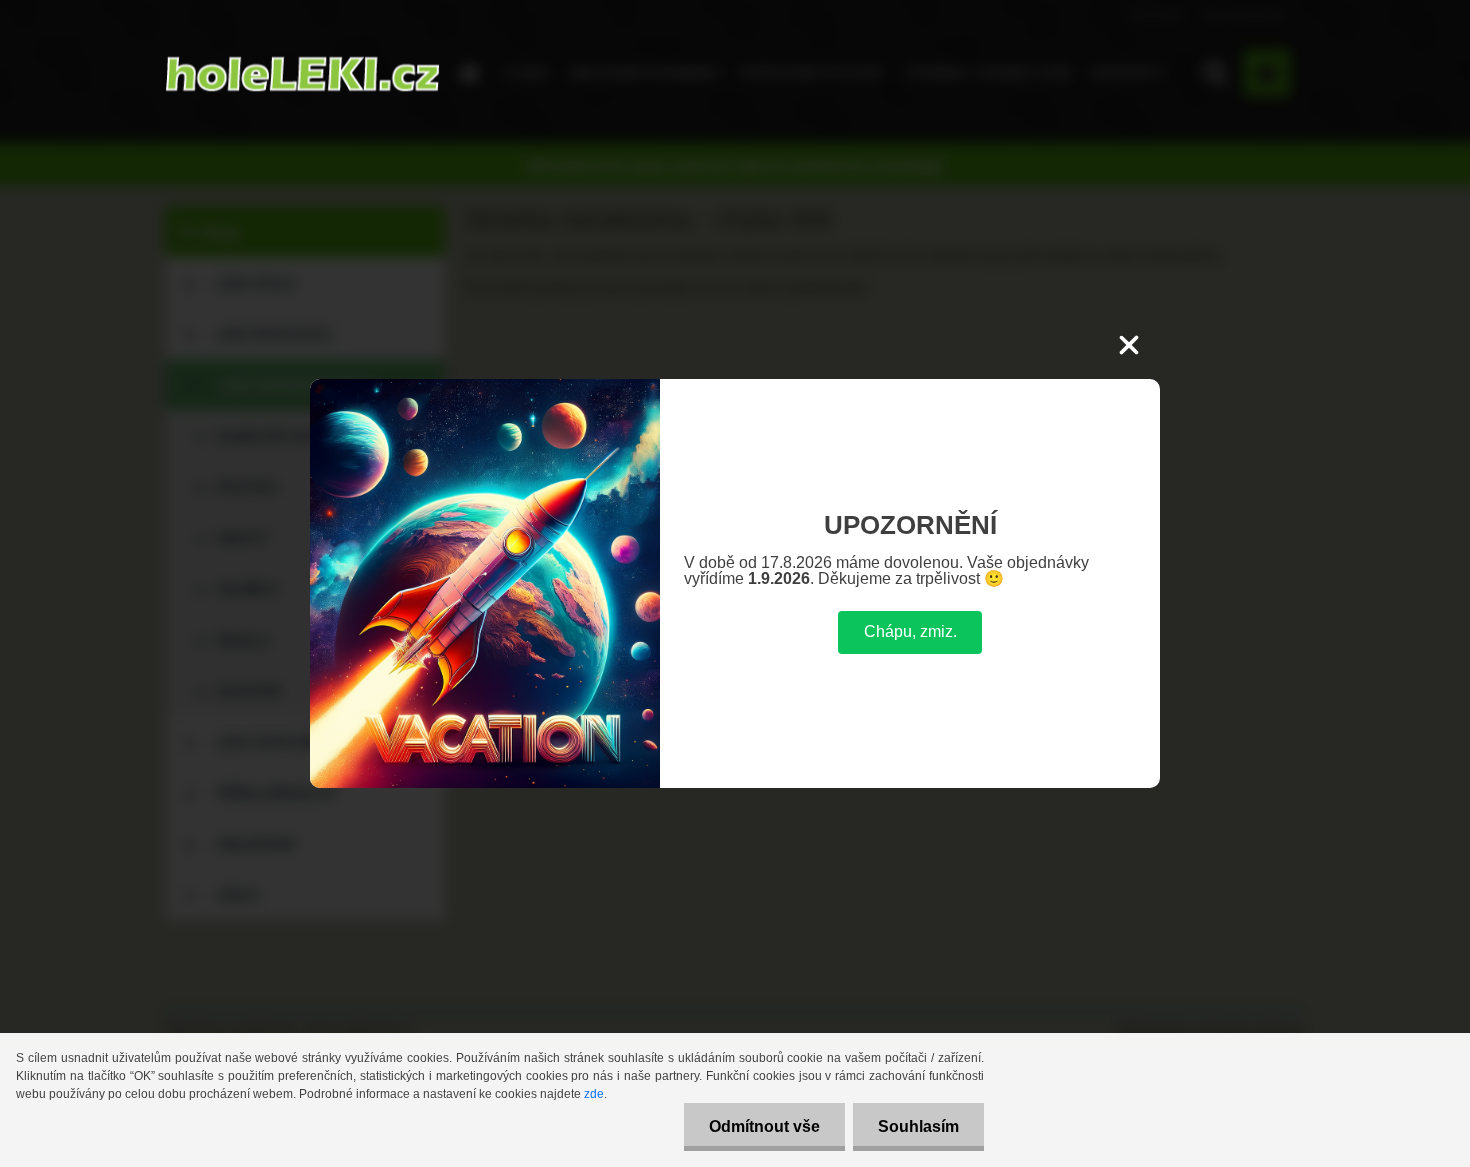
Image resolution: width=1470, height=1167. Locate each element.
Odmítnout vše (764, 1126)
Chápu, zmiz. (910, 631)
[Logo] (302, 74)
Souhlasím (918, 1126)
